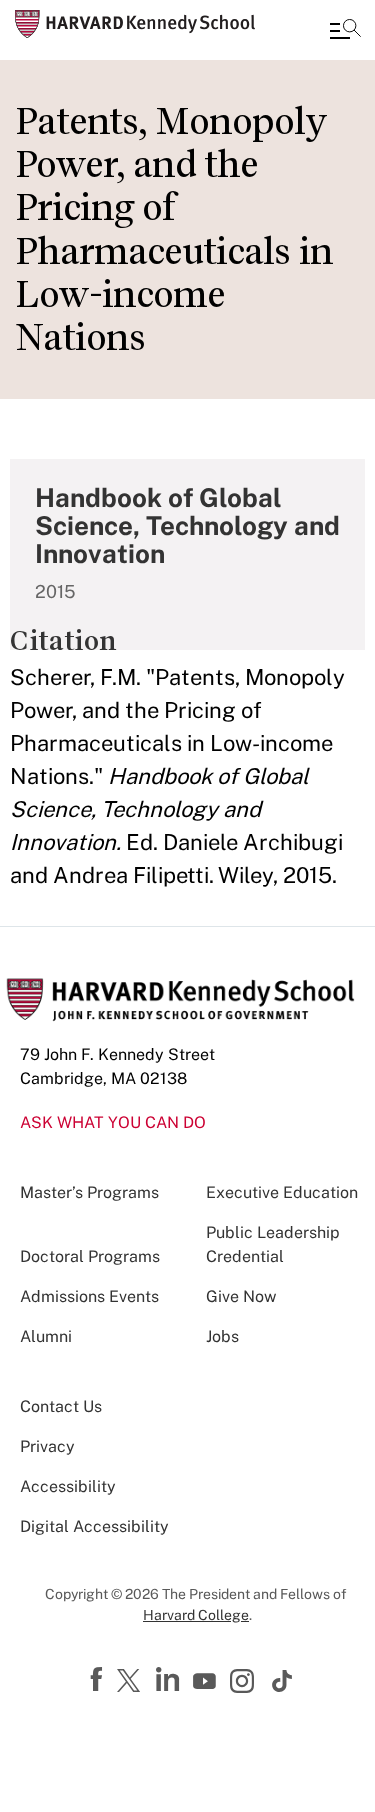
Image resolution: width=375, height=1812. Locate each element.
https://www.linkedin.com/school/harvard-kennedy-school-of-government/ (170, 1680)
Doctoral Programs (90, 1256)
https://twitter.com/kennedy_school (132, 1682)
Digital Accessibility (94, 1526)
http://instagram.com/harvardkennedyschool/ (245, 1683)
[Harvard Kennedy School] (135, 24)
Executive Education (282, 1192)
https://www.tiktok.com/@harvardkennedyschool (283, 1681)
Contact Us (61, 1406)
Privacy (47, 1446)
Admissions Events (89, 1296)
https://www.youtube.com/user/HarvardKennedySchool (207, 1682)
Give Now (241, 1296)
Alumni (46, 1336)
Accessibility (68, 1486)
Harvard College (196, 1615)
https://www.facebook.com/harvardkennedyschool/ (99, 1680)
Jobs (222, 1336)
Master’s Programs (89, 1192)
